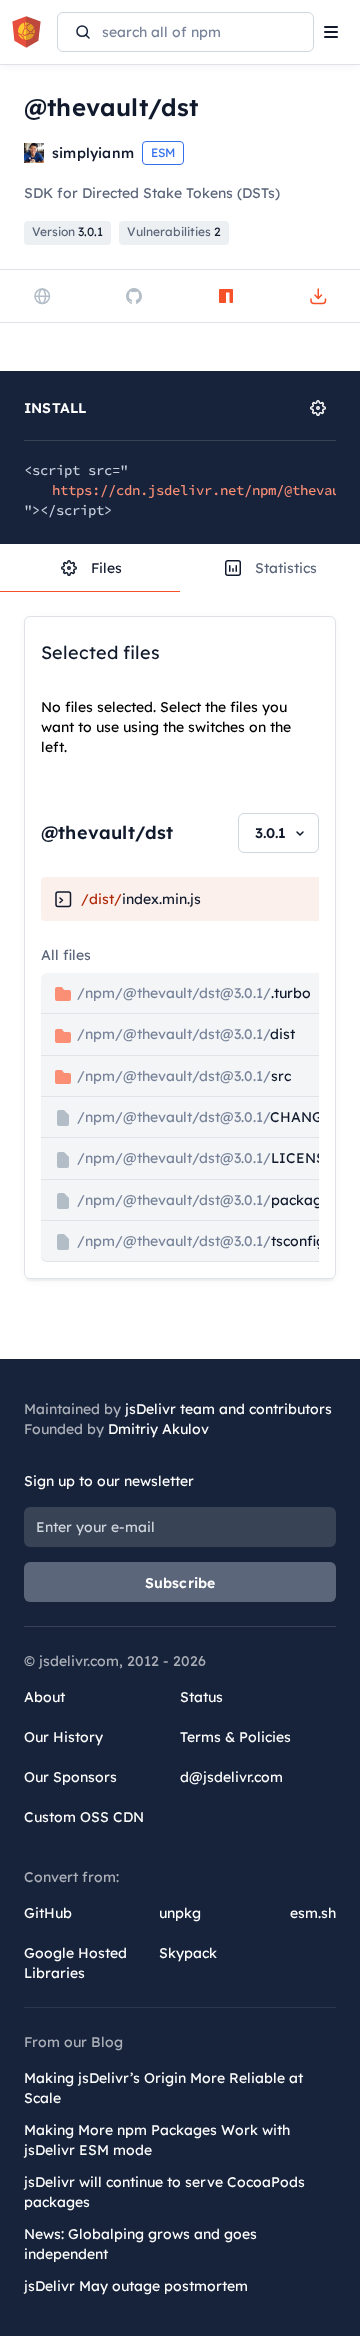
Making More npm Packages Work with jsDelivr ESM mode (157, 2140)
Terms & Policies (235, 1737)
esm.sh (313, 1913)
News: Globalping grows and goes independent (140, 2244)
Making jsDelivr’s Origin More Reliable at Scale (163, 2088)
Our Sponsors (70, 1777)
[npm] (226, 296)
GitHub (48, 1913)
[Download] (318, 296)
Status (201, 1697)
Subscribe (180, 1583)
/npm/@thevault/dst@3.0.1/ (192, 993)
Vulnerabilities (174, 231)
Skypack (188, 1953)
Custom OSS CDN (84, 1817)
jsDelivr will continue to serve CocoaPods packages (164, 2192)
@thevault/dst (107, 832)
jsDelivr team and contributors (228, 1409)
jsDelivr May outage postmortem (136, 2286)
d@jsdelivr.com (231, 1777)
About (44, 1697)
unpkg (180, 1913)
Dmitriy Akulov (158, 1429)
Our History (63, 1737)
